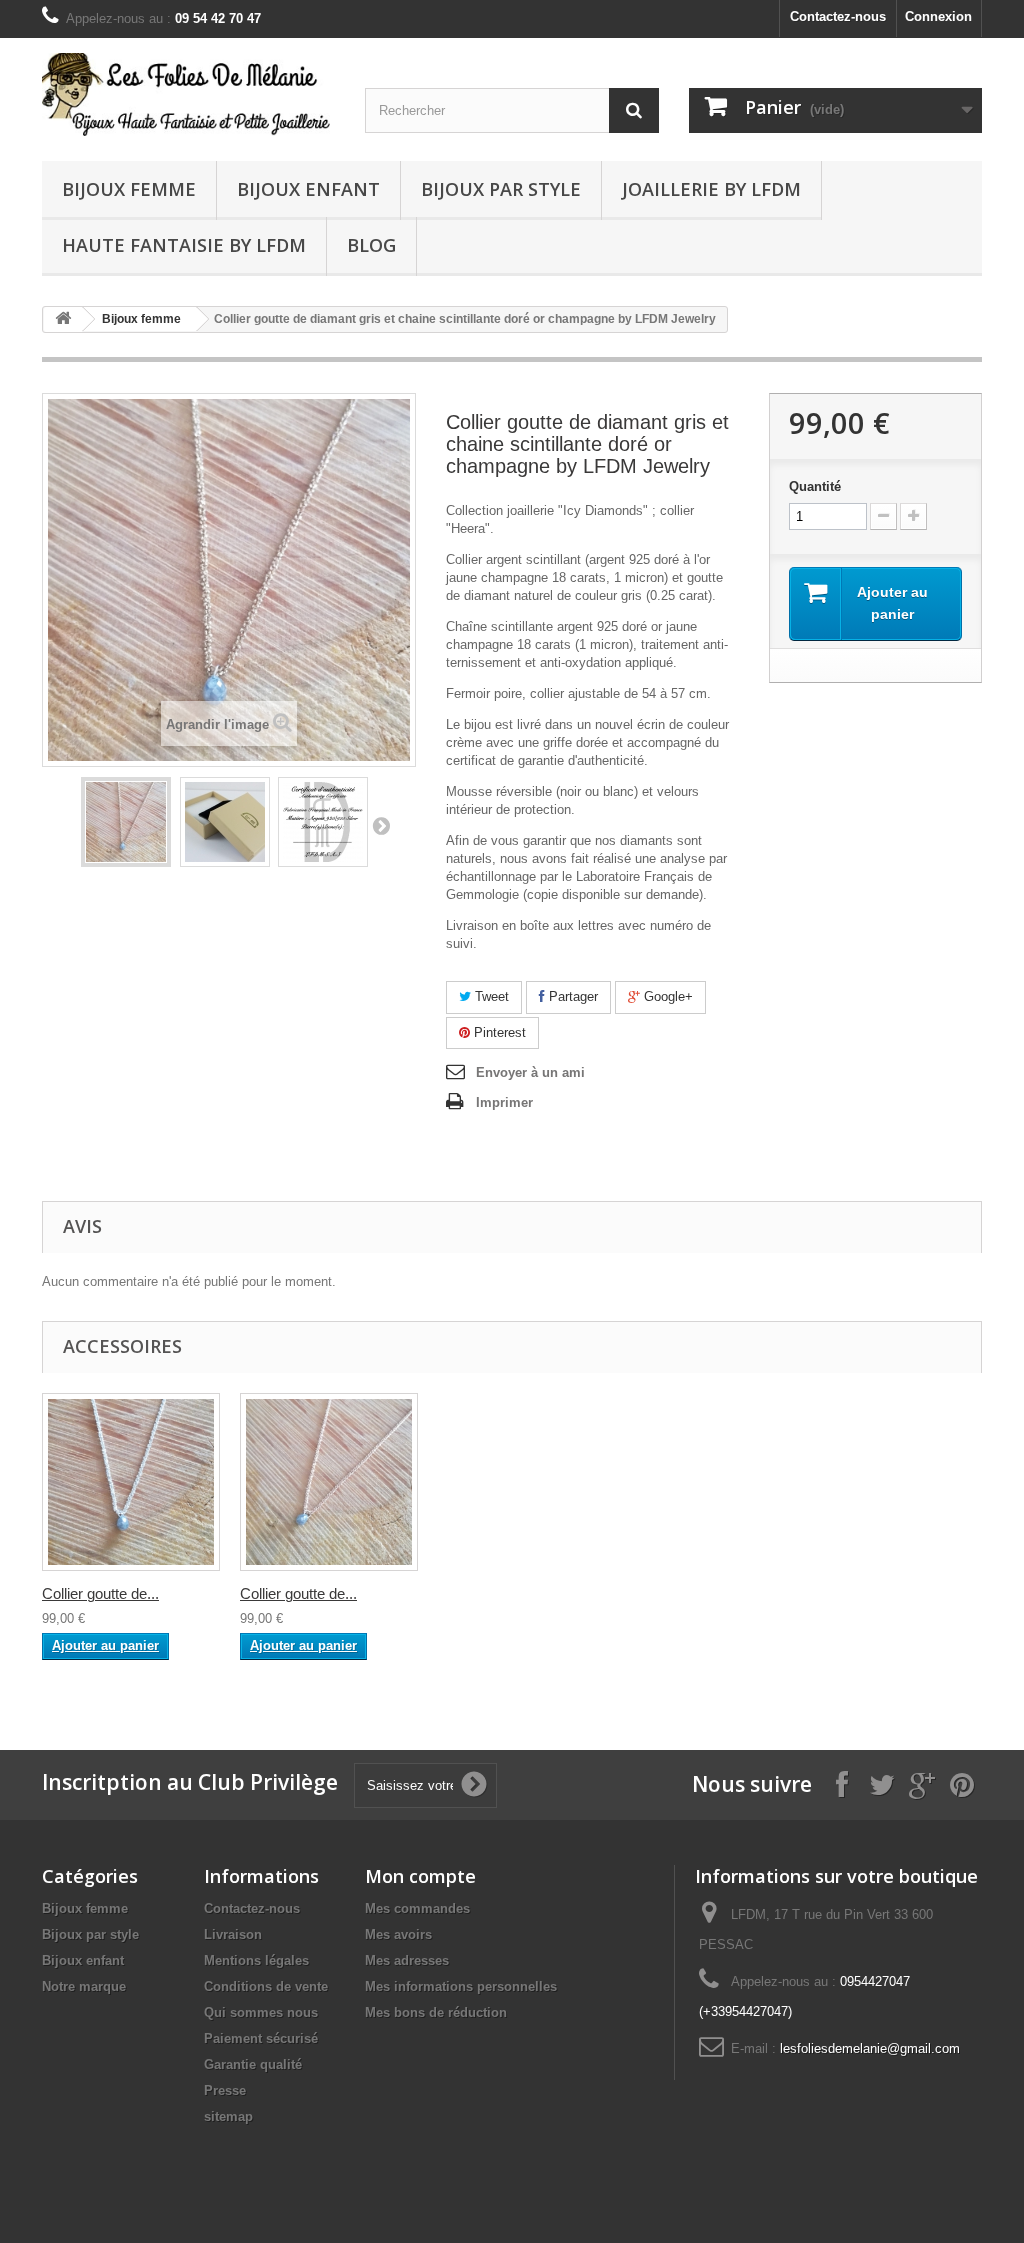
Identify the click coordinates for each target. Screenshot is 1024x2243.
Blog (371, 245)
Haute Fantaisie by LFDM (184, 245)
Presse (225, 2090)
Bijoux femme (129, 189)
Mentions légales (256, 1960)
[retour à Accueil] (63, 319)
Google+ (666, 996)
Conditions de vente (266, 1986)
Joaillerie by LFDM (711, 189)
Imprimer (504, 1102)
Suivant (381, 825)
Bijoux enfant (308, 189)
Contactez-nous (838, 16)
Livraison (233, 1934)
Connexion (938, 16)
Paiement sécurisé (261, 2038)
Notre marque (84, 1986)
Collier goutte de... (100, 1593)
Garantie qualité (253, 2064)
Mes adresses (407, 1960)
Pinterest (498, 1032)
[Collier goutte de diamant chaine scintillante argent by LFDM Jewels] (131, 1482)
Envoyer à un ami (530, 1072)
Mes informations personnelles (461, 1986)
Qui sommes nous (261, 2012)
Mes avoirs (398, 1934)
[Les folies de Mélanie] (188, 94)
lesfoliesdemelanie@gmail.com (870, 2048)
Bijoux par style (501, 189)
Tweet (490, 996)
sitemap (228, 2116)
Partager (571, 996)
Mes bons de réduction (436, 2012)
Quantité (815, 486)
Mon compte (420, 1876)
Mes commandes (417, 1908)
